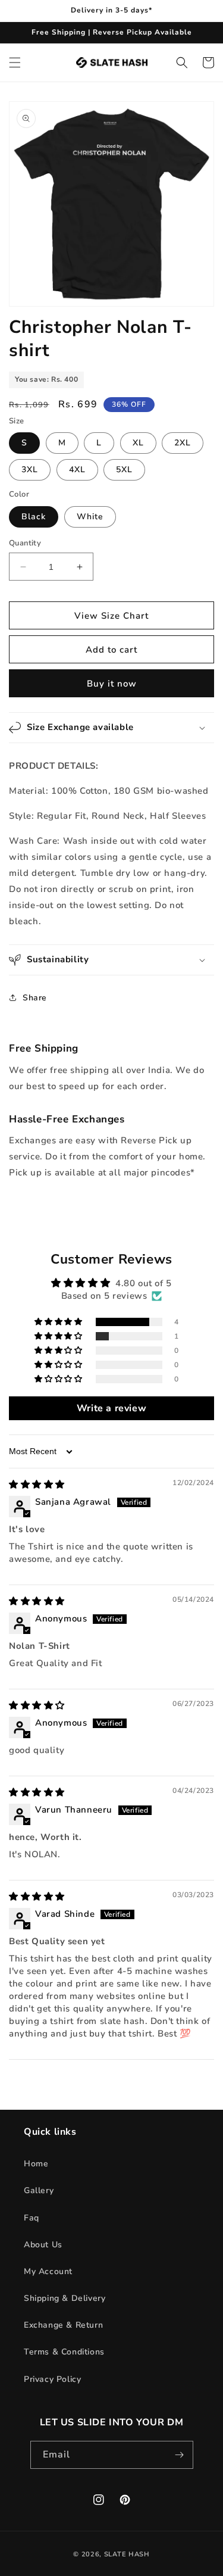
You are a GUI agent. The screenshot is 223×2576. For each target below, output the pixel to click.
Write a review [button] (111, 1408)
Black (34, 517)
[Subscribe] (180, 2455)
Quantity (25, 543)
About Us (43, 2245)
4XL (77, 470)
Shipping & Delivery (65, 2298)
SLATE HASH (127, 2554)
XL (138, 443)
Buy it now (112, 684)
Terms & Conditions (64, 2352)
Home (36, 2164)
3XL (30, 470)
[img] (37, 1485)
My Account (48, 2271)
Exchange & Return (63, 2325)
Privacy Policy (52, 2379)
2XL (183, 443)
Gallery (39, 2190)
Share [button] (35, 998)
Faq (32, 2218)
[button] (15, 63)
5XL (124, 470)
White (90, 517)
